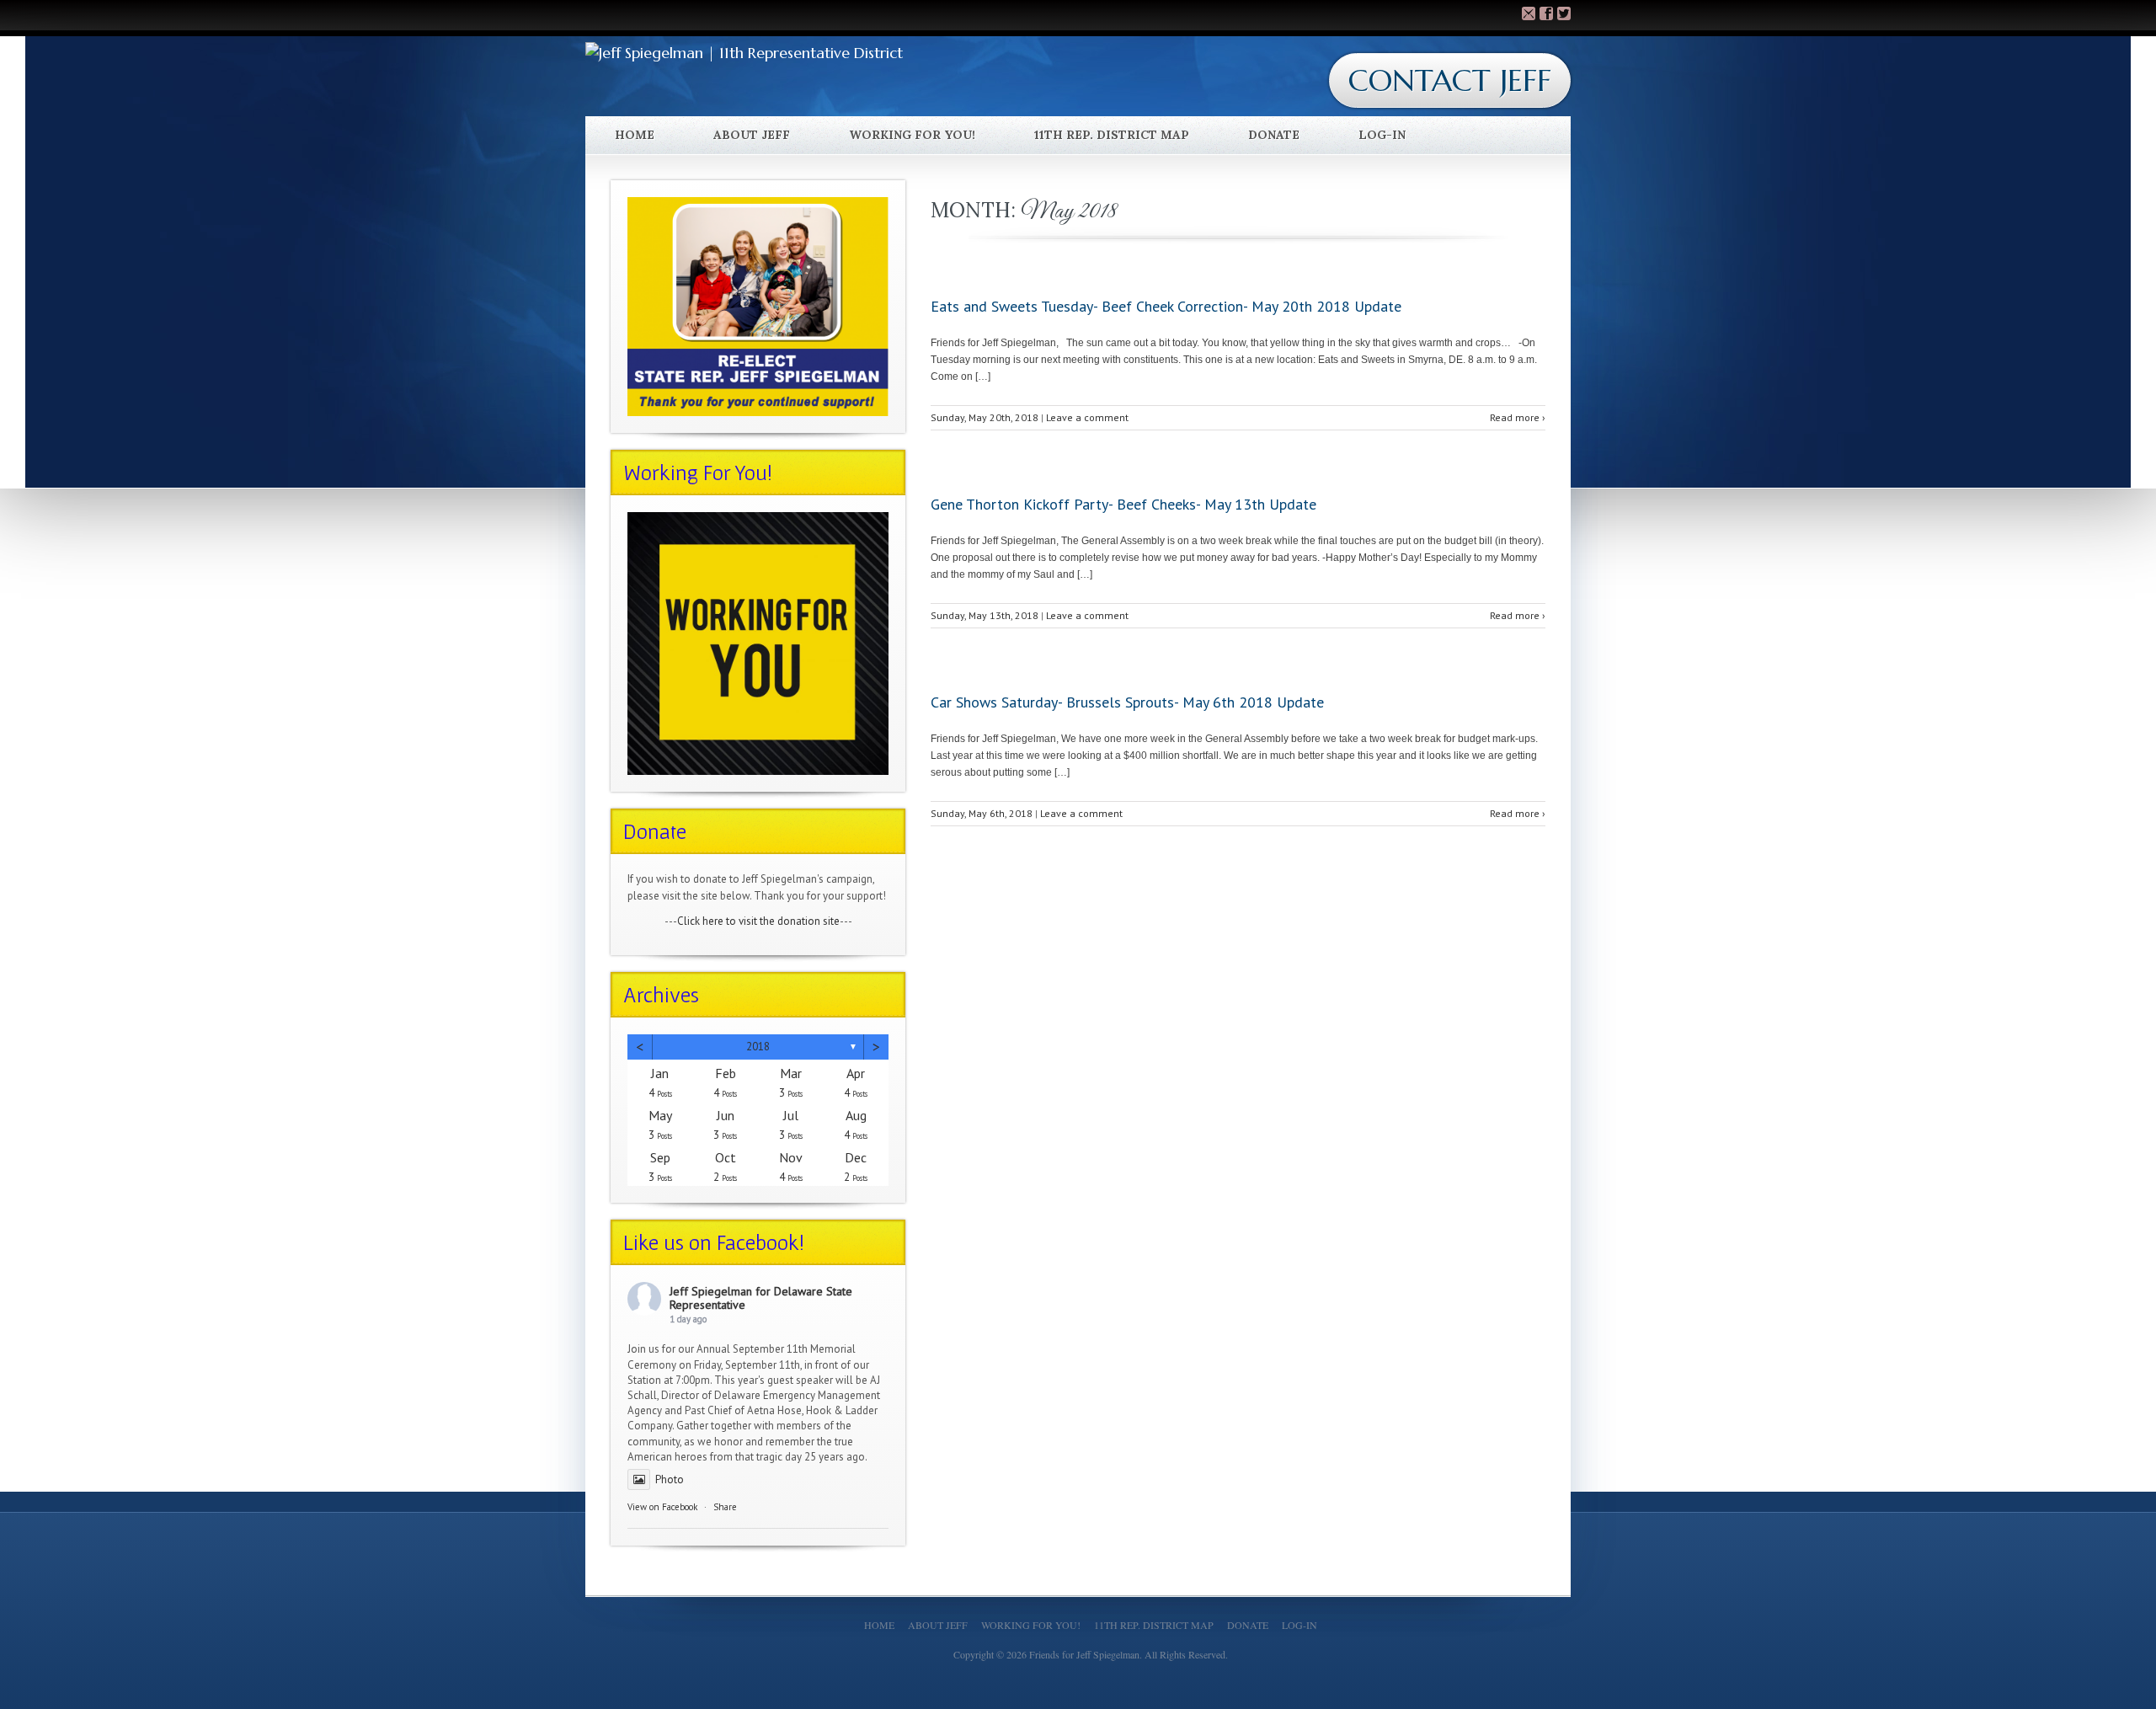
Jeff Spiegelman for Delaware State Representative (761, 1298)
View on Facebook (662, 1507)
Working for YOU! (912, 135)
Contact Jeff (1450, 80)
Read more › (1518, 417)
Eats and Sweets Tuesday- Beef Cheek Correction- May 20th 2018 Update (1166, 306)
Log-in (1382, 135)
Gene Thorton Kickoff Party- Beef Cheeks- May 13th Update (1123, 504)
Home (635, 135)
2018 (758, 1047)
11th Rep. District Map (1112, 135)
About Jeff (752, 135)
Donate (1274, 135)
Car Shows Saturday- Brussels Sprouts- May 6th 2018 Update (1127, 702)
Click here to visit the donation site (758, 921)
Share (725, 1507)
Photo (670, 1479)
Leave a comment (1087, 417)
